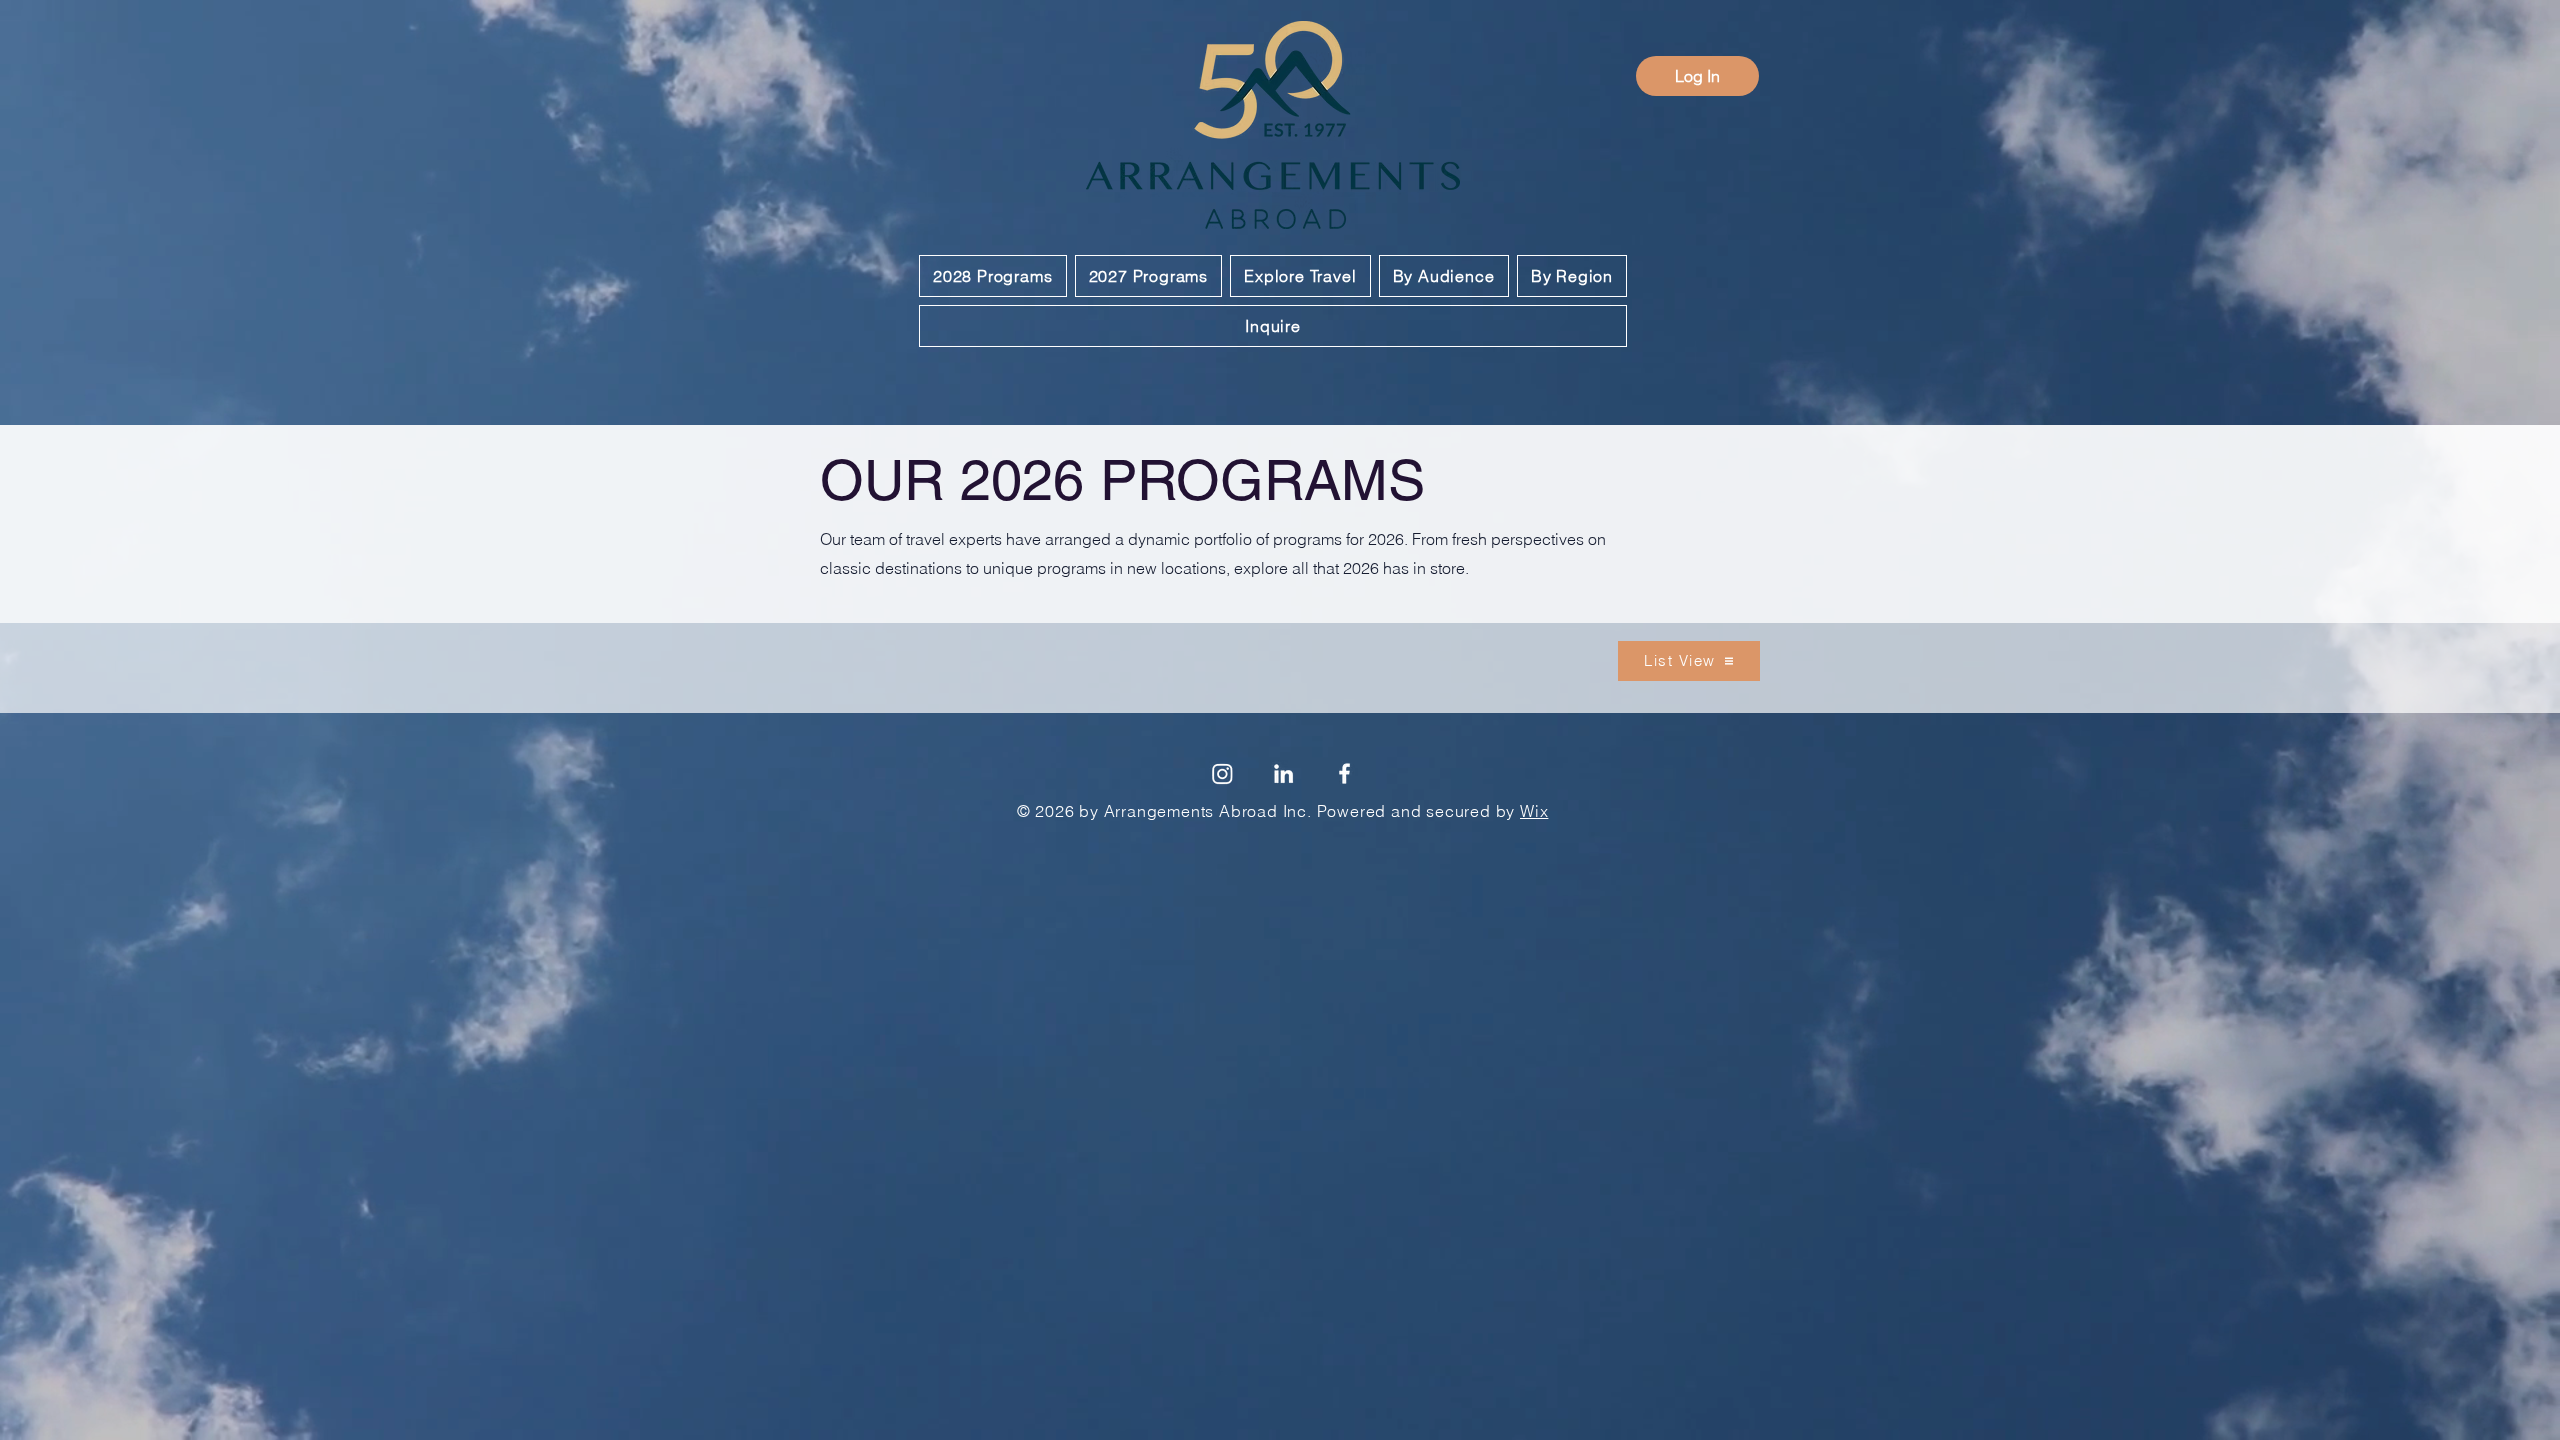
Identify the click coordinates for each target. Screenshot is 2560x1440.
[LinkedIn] (1283, 773)
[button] (993, 276)
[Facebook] (1344, 773)
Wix (1534, 811)
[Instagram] (1222, 773)
